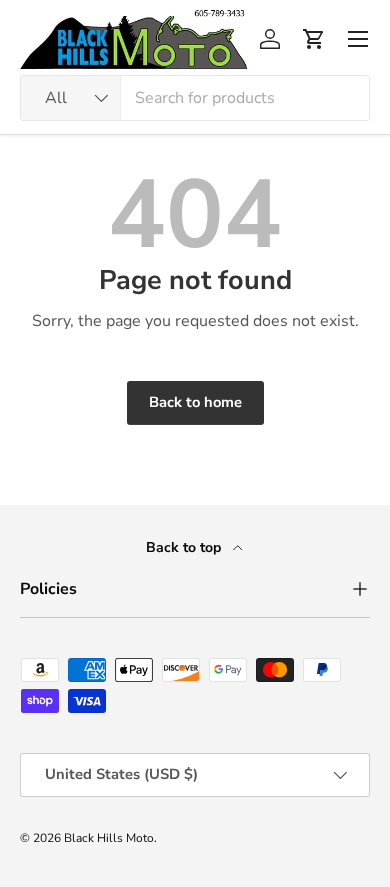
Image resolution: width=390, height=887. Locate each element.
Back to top (185, 547)
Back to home (195, 402)
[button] (314, 39)
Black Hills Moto (109, 838)
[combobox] (195, 98)
